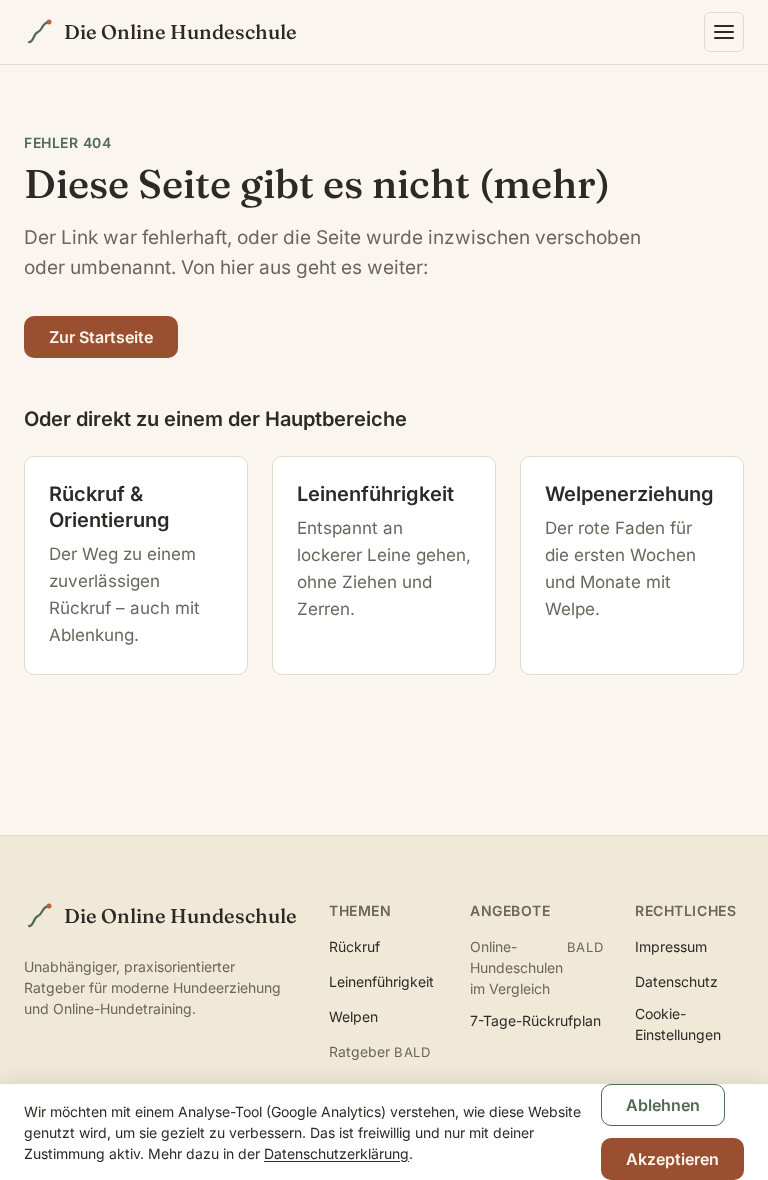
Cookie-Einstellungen (678, 1024)
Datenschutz (676, 981)
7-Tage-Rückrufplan (535, 1020)
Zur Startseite (101, 337)
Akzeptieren (672, 1159)
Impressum (671, 946)
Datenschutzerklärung (336, 1153)
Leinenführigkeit (381, 981)
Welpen (353, 1016)
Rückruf (354, 946)
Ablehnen (663, 1105)
